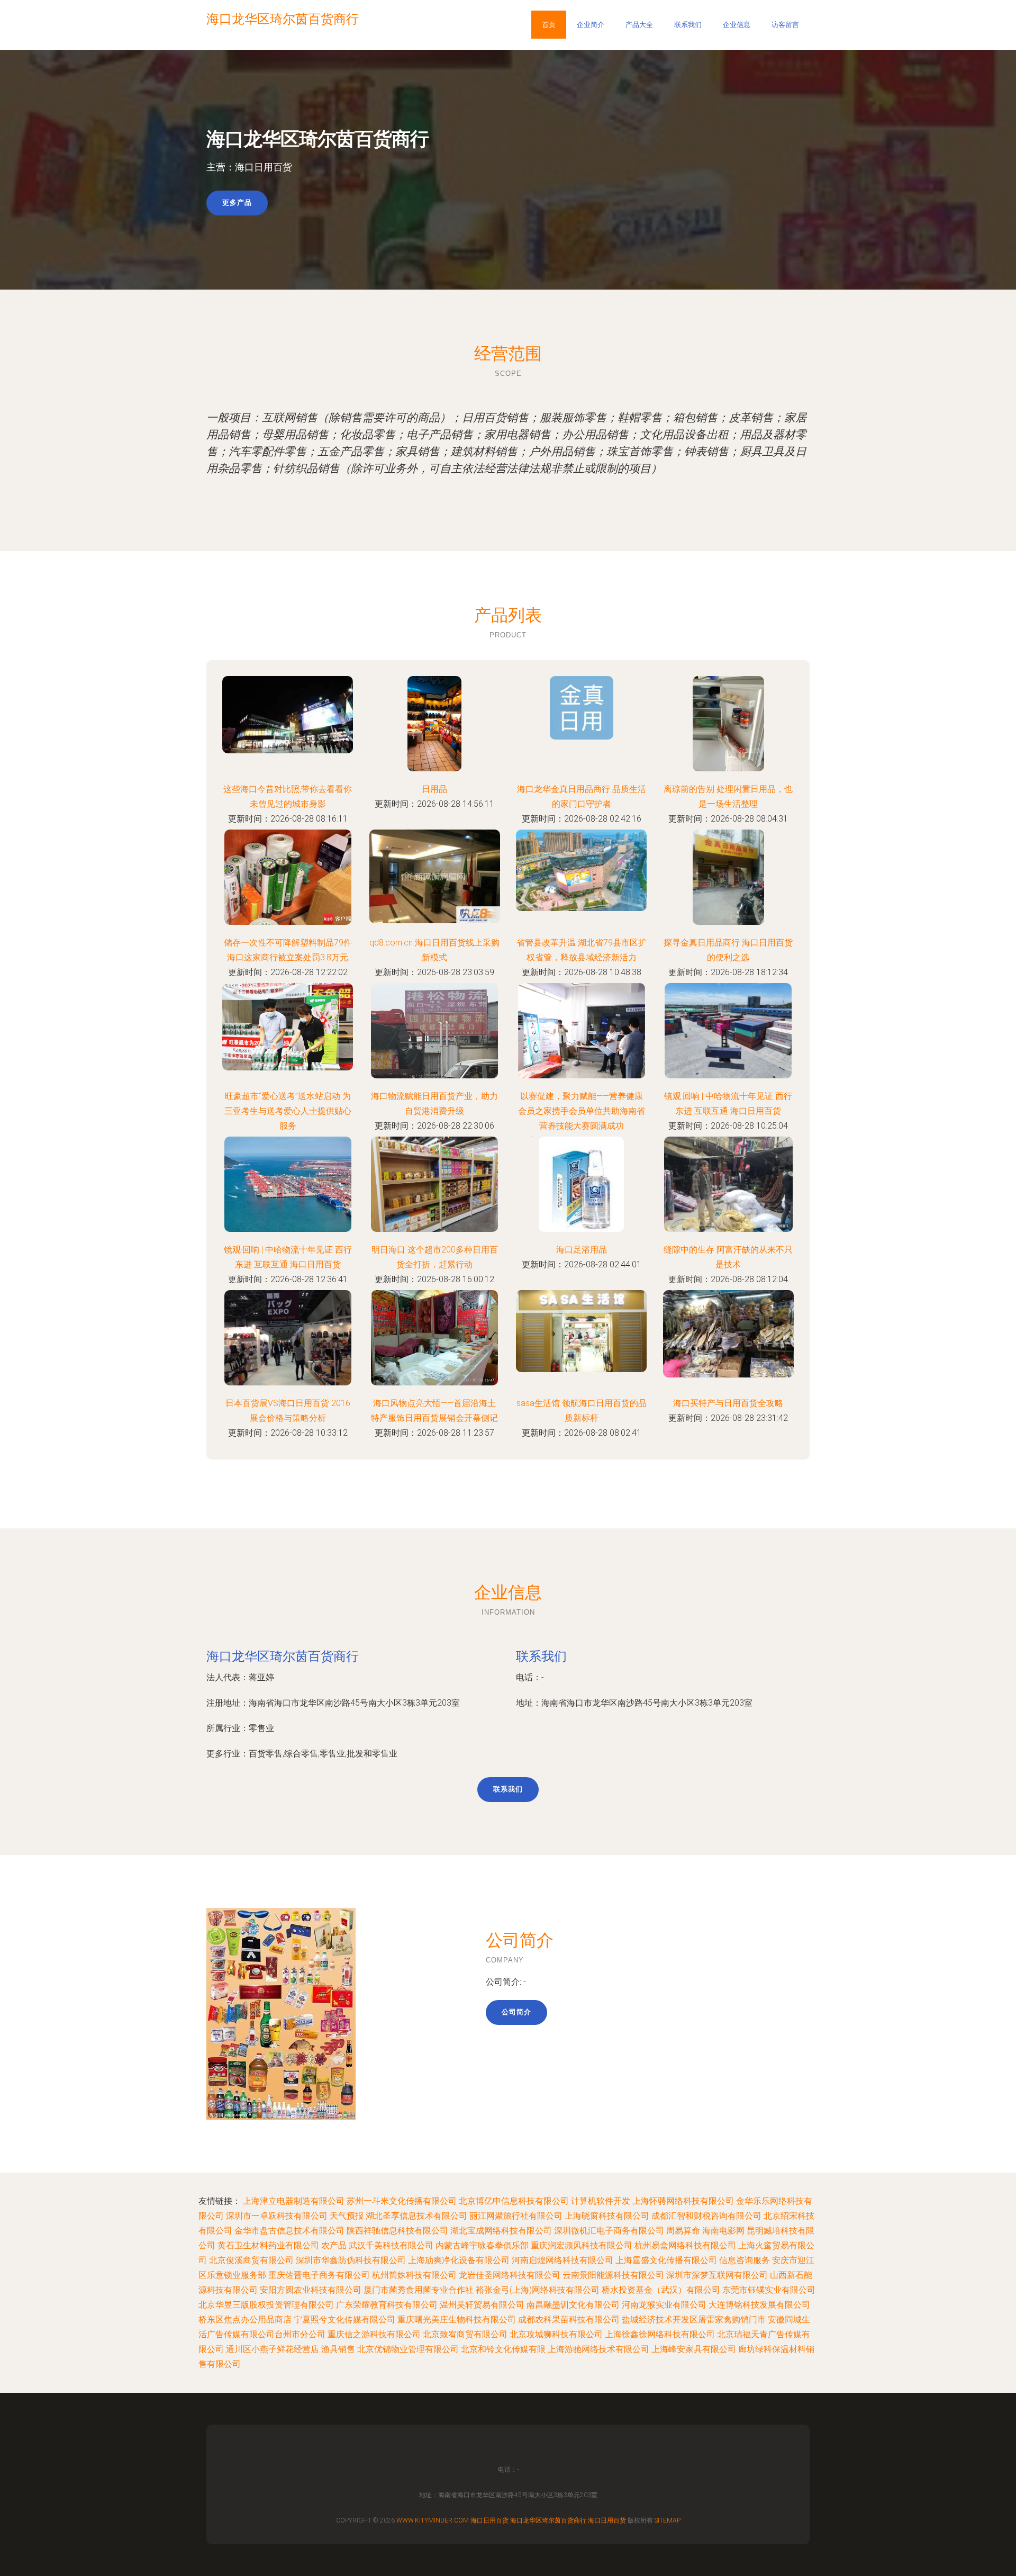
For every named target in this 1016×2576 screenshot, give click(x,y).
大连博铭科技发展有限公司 (759, 2305)
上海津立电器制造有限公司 (294, 2201)
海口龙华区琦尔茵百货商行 (283, 1656)
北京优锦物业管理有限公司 (408, 2349)
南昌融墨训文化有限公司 (573, 2305)
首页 (549, 25)
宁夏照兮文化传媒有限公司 (344, 2320)
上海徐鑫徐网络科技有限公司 (660, 2334)
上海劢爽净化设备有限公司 (459, 2260)
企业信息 (737, 25)
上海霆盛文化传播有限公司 (666, 2260)
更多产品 (237, 202)
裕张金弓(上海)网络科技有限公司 (538, 2290)
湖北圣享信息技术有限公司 (416, 2216)
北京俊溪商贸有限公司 (251, 2260)
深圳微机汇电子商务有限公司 (609, 2231)
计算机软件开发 (601, 2201)
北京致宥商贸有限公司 (465, 2334)
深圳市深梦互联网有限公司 (717, 2275)
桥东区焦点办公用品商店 (245, 2320)
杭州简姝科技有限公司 (414, 2275)
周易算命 (683, 2231)
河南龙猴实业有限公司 (664, 2305)
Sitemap (668, 2520)
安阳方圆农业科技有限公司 (311, 2290)
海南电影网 (723, 2231)
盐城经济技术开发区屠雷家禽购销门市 (694, 2320)
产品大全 (639, 25)
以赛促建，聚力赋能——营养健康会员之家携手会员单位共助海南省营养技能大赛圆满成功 (582, 1111)
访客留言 (785, 25)
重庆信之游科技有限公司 (374, 2334)
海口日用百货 (489, 2520)
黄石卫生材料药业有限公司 (268, 2245)
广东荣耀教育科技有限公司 (387, 2305)
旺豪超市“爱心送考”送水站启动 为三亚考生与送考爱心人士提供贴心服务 (288, 1111)
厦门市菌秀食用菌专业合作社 (419, 2290)
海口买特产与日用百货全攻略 (728, 1403)
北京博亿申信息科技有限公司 (514, 2201)
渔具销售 (338, 2349)
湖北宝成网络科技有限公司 (501, 2231)
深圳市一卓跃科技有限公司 (277, 2216)
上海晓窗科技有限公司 (607, 2216)
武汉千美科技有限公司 (391, 2245)
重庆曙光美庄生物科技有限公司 (457, 2320)
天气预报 (347, 2216)
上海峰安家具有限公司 (694, 2349)
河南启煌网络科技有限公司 (563, 2260)
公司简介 (516, 2012)
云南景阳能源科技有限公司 (613, 2275)
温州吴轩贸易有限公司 (482, 2305)
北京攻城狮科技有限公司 (556, 2334)
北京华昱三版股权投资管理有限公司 (266, 2305)
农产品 (334, 2245)
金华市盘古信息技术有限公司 (289, 2231)
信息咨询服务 (745, 2260)
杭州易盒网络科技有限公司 (685, 2245)
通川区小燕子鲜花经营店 (273, 2349)
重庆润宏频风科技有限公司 (582, 2245)
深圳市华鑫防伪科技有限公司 (351, 2260)
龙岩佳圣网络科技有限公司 (510, 2275)
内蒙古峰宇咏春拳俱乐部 (482, 2245)
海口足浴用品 (582, 1250)
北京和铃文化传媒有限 (503, 2349)
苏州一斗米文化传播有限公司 (402, 2201)
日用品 (434, 789)
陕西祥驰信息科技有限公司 (397, 2231)
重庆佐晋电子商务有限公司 (319, 2275)
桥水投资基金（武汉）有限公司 (661, 2290)
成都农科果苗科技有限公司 (569, 2320)
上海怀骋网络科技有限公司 (683, 2201)
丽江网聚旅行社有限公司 (516, 2216)
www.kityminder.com (433, 2520)
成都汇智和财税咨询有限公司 (706, 2216)
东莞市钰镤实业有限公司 (769, 2290)
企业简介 (591, 25)
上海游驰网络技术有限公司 (598, 2349)
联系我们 (688, 25)
